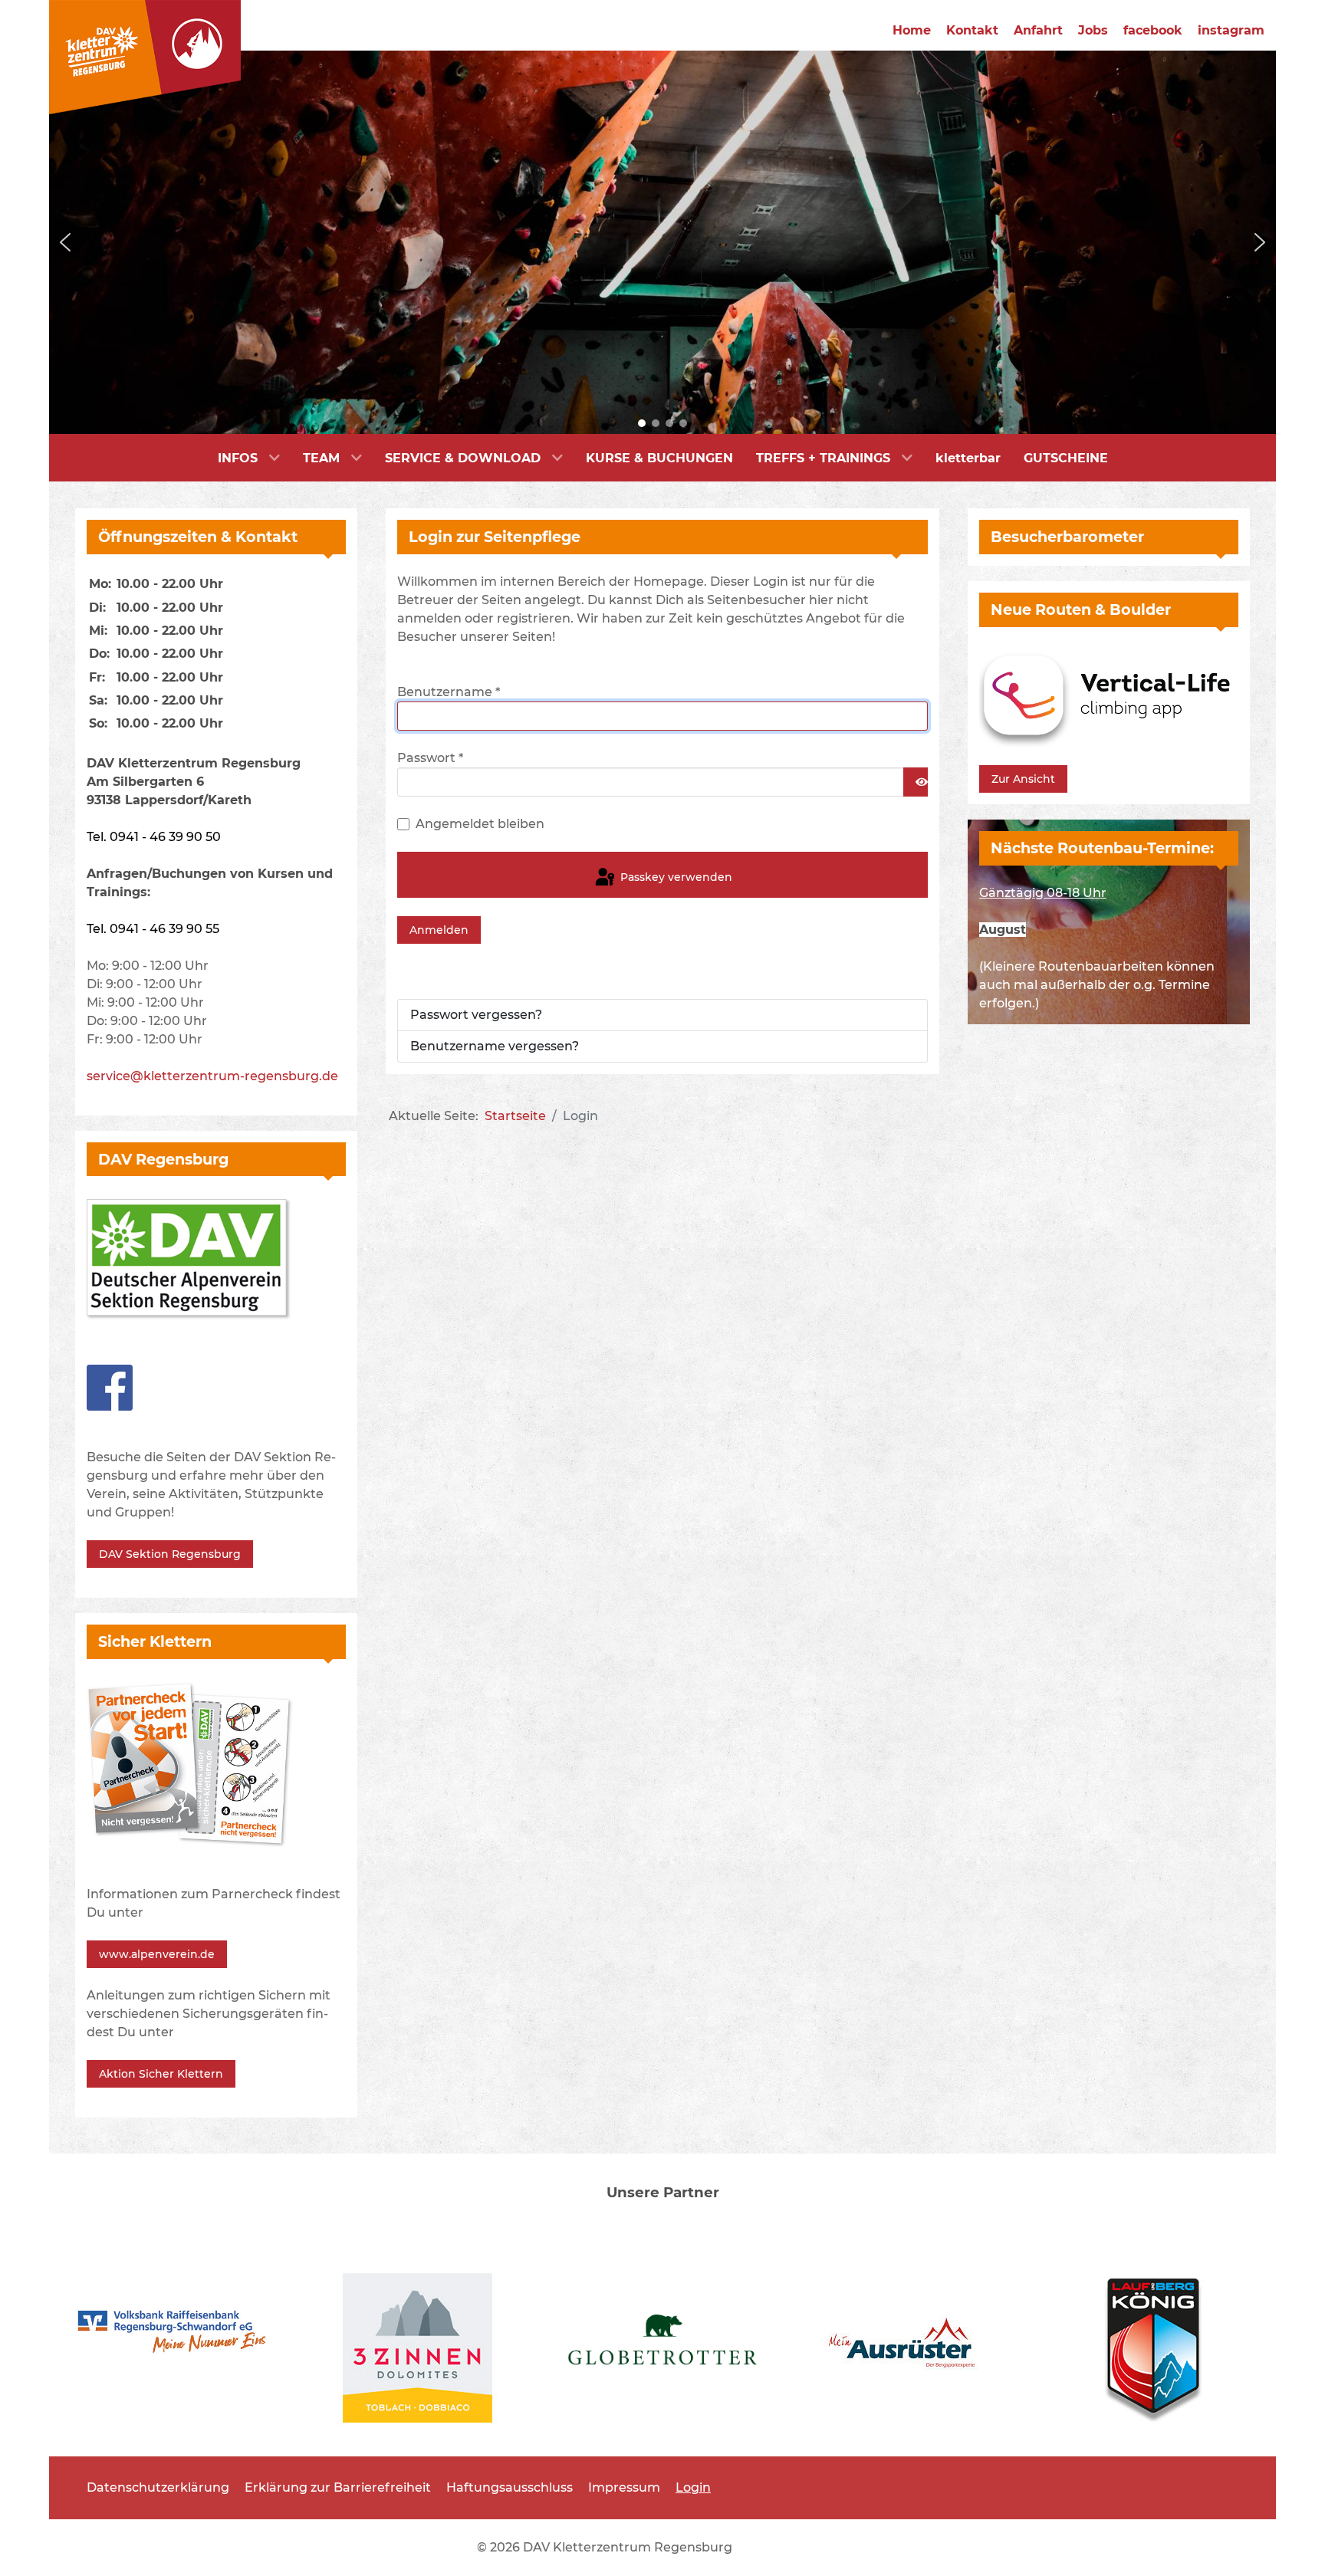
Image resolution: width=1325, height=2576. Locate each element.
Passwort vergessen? (476, 1015)
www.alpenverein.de (157, 1954)
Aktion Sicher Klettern (161, 2074)
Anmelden (439, 930)
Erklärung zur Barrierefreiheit (338, 2487)
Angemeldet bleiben (480, 824)
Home (912, 30)
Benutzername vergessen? (495, 1046)
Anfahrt (1038, 30)
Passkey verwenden (675, 877)
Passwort (430, 758)
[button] (65, 242)
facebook (1153, 30)
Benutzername (449, 692)
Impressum (624, 2487)
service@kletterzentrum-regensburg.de (212, 1076)
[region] (662, 242)
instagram (1231, 30)
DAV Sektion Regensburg (170, 1554)
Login (693, 2487)
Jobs (1093, 30)
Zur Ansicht (1023, 779)
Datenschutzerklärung (158, 2487)
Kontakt (972, 30)
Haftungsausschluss (510, 2487)
